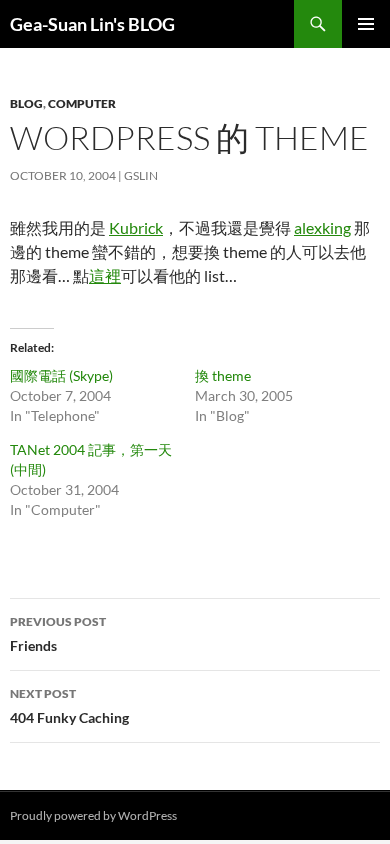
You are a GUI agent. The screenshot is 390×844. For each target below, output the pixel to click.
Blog (26, 103)
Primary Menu (366, 24)
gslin (141, 175)
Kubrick (136, 227)
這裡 (105, 275)
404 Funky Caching (69, 706)
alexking (322, 227)
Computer (82, 103)
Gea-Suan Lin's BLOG (92, 24)
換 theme (223, 375)
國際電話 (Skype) (61, 375)
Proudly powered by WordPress (93, 815)
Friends (58, 634)
